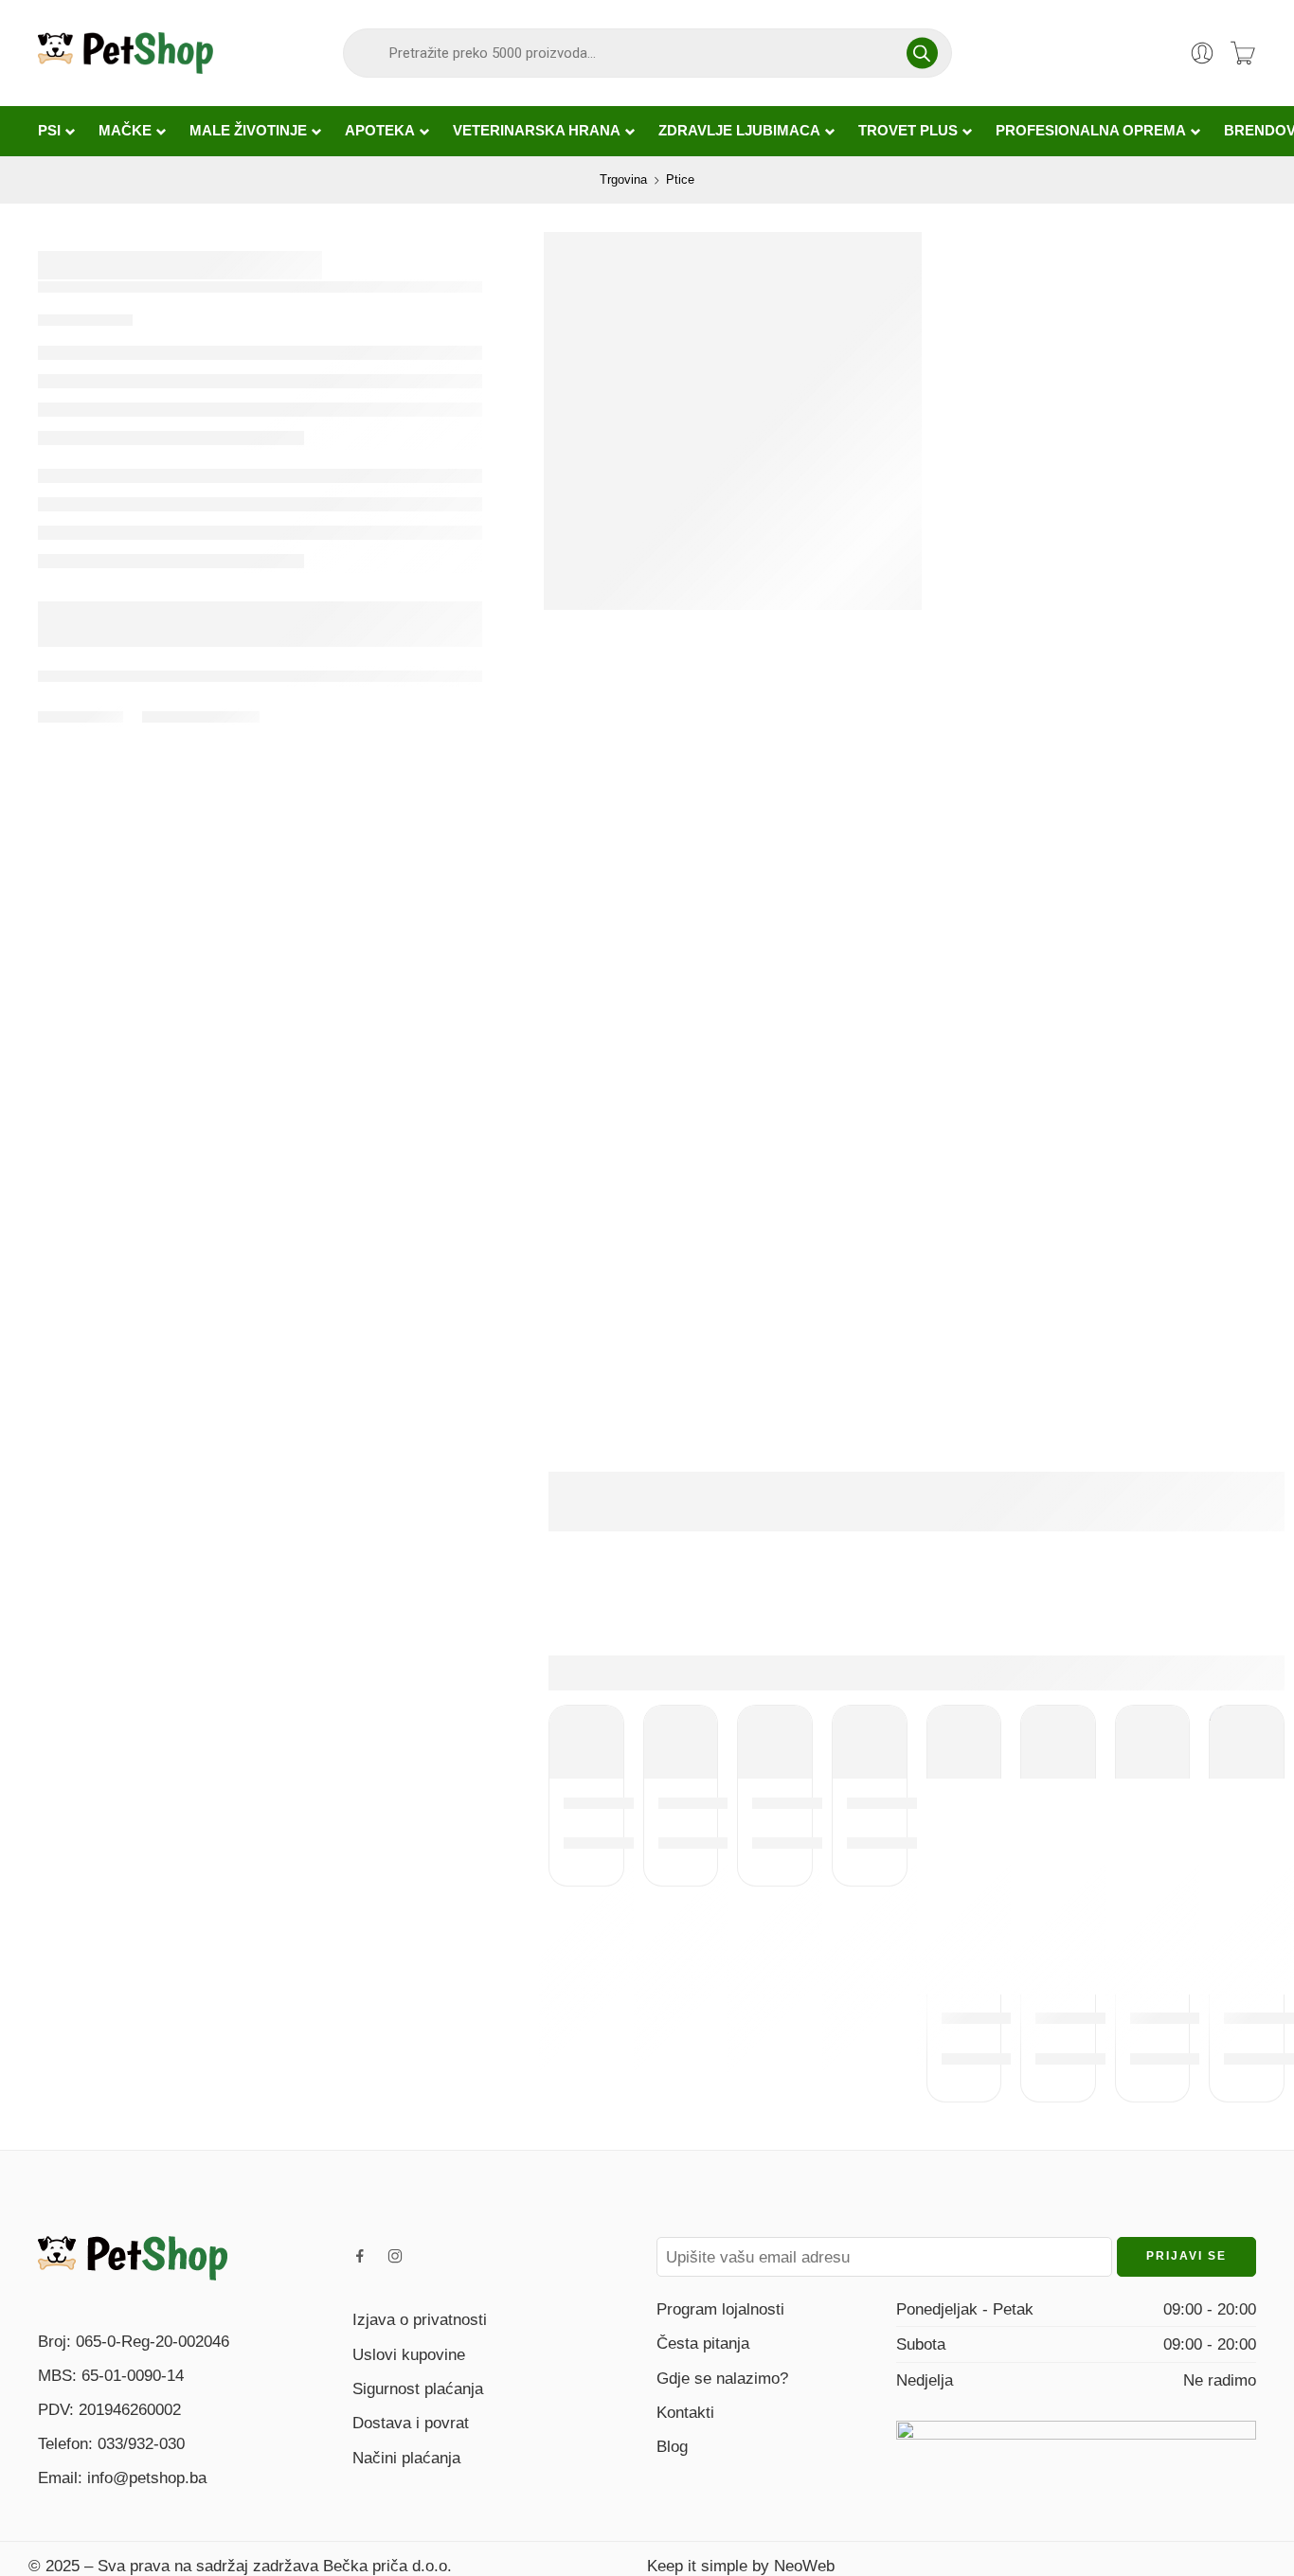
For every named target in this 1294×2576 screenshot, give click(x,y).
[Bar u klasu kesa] (1247, 1743)
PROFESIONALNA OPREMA (1091, 131)
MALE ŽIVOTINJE (248, 131)
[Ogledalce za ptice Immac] (1058, 1743)
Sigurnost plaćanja (418, 2388)
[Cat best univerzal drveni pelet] (1153, 1743)
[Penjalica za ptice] (870, 1743)
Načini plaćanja (406, 2458)
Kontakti (685, 2412)
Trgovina (623, 179)
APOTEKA (380, 131)
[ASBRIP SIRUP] (775, 1743)
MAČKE (125, 131)
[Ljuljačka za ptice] (964, 1743)
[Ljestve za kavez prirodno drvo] (681, 1743)
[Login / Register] (1202, 53)
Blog (672, 2446)
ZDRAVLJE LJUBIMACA (739, 131)
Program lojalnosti (720, 2309)
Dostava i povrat (411, 2423)
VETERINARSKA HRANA (537, 131)
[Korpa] (1243, 53)
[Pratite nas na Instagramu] (395, 2256)
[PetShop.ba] (133, 2257)
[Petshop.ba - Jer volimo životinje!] (126, 53)
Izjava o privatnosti (420, 2319)
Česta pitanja (703, 2343)
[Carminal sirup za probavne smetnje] (586, 1743)
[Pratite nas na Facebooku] (360, 2256)
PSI (49, 131)
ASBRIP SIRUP (817, 1802)
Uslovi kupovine (409, 2354)
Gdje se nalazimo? (722, 2378)
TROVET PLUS (908, 131)
